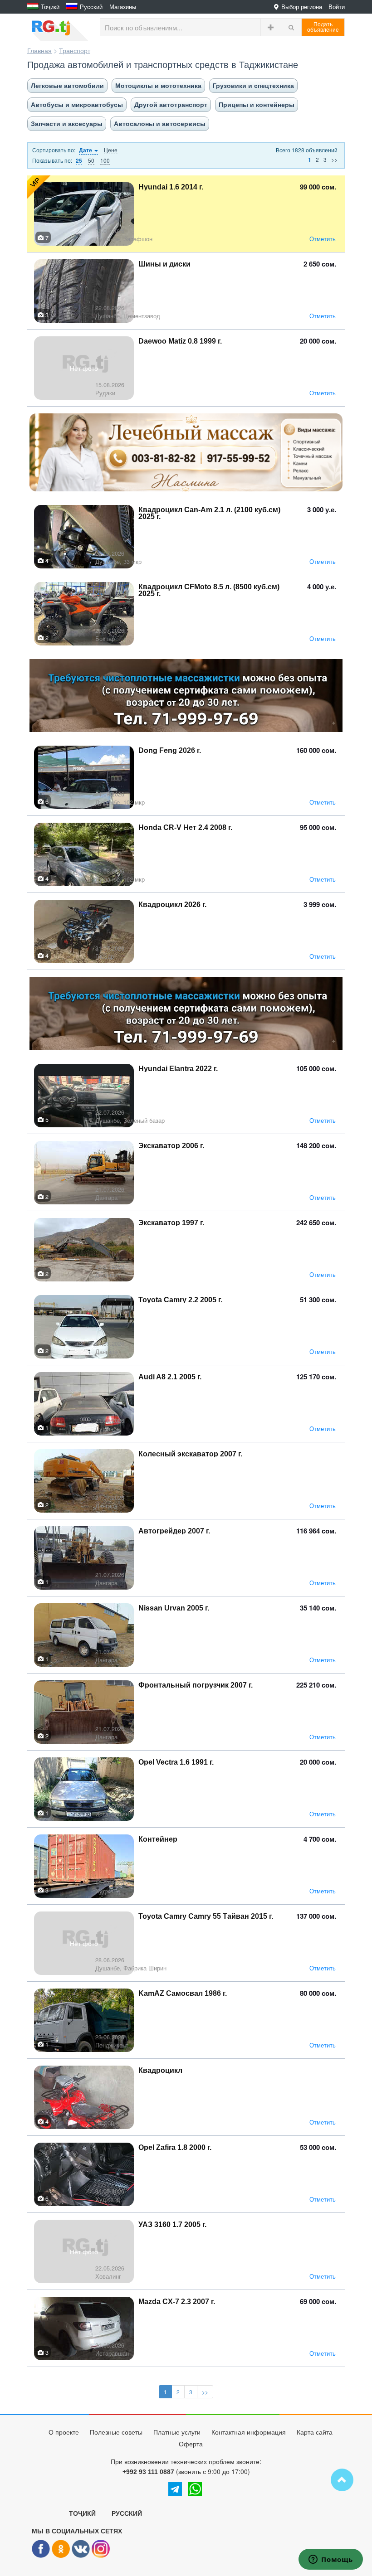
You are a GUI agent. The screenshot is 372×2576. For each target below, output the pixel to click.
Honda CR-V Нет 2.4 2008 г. (185, 827)
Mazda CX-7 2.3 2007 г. (177, 2302)
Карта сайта (315, 2432)
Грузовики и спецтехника (253, 86)
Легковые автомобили (67, 86)
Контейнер (158, 1839)
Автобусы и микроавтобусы (77, 105)
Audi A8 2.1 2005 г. (170, 1377)
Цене (111, 150)
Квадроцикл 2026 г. (172, 905)
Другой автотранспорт (171, 105)
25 (79, 161)
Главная (39, 50)
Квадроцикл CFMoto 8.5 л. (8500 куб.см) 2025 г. (209, 590)
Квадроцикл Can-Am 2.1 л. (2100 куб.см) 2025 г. (209, 513)
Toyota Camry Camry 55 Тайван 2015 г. (206, 1916)
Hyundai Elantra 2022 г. (178, 1069)
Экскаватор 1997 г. (171, 1223)
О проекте (64, 2432)
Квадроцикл (160, 2070)
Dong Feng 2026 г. (170, 750)
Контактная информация (249, 2432)
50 (91, 160)
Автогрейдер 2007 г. (174, 1531)
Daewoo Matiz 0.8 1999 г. (180, 341)
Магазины (123, 7)
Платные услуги (177, 2432)
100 (105, 160)
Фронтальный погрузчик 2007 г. (196, 1685)
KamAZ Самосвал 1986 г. (183, 1993)
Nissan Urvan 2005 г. (174, 1608)
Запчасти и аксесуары (67, 124)
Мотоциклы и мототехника (158, 86)
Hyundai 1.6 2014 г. (171, 187)
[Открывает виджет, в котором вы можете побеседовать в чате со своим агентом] (331, 2560)
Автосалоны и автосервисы (160, 124)
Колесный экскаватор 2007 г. (190, 1454)
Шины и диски (164, 264)
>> (334, 159)
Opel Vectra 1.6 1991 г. (176, 1762)
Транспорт (75, 50)
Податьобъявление (323, 27)
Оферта (191, 2444)
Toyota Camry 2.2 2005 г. (180, 1300)
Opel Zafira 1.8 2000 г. (175, 2147)
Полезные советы (116, 2432)
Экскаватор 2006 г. (171, 1146)
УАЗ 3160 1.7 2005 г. (172, 2224)
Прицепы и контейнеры (257, 105)
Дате (86, 150)
